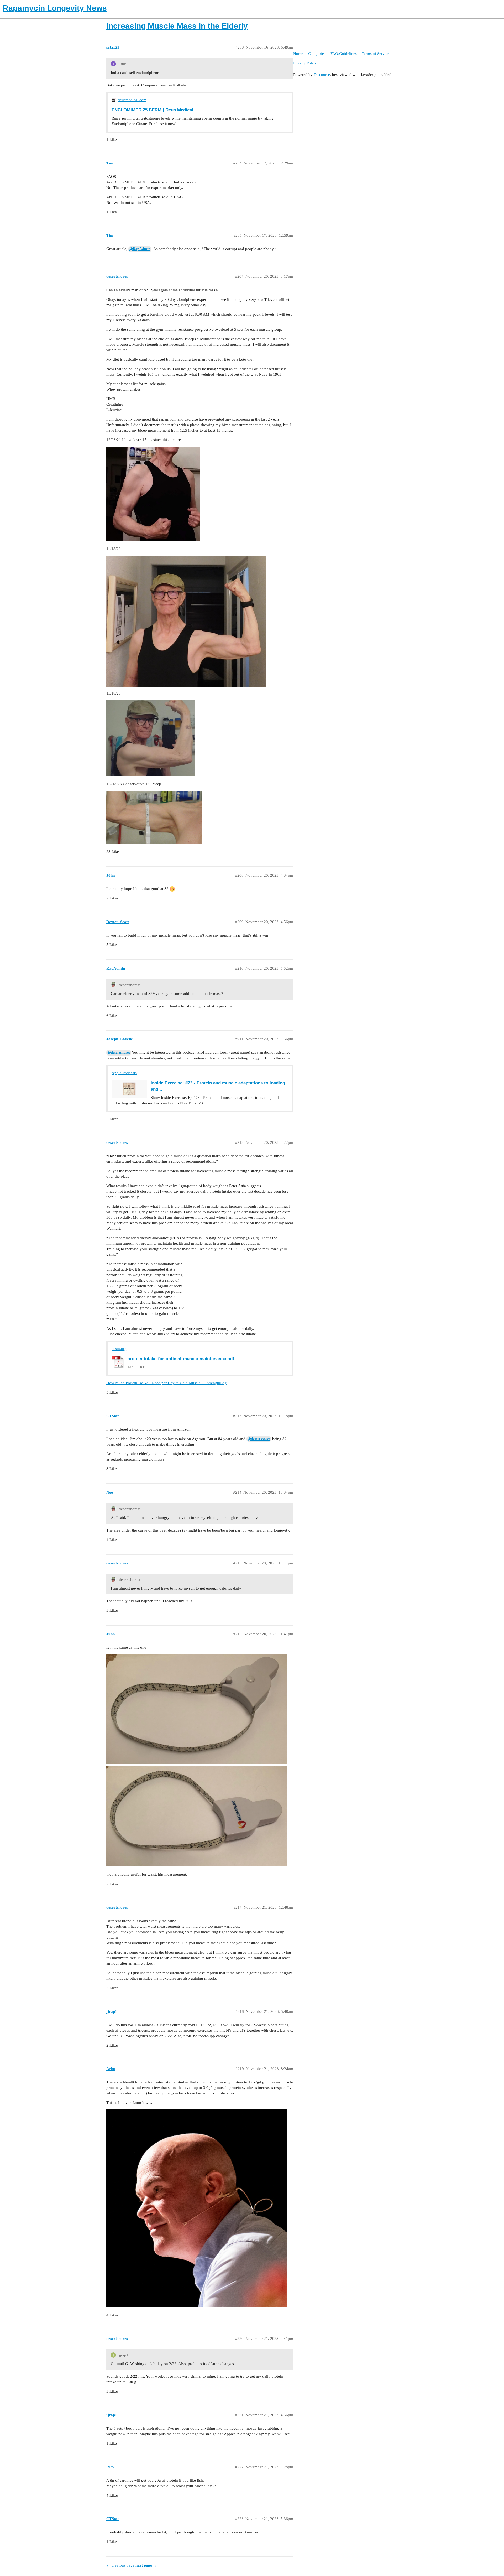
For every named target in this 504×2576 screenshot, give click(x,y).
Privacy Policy (305, 63)
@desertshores (119, 1052)
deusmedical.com (132, 100)
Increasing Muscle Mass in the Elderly (177, 26)
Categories (317, 54)
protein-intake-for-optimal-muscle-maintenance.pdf (181, 1359)
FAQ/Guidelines (344, 54)
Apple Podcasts (124, 1073)
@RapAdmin (140, 249)
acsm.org (119, 1349)
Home (298, 54)
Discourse (322, 75)
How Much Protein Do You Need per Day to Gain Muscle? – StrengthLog (167, 1383)
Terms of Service (376, 54)
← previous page (120, 2565)
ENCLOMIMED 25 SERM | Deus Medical (152, 110)
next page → (146, 2565)
